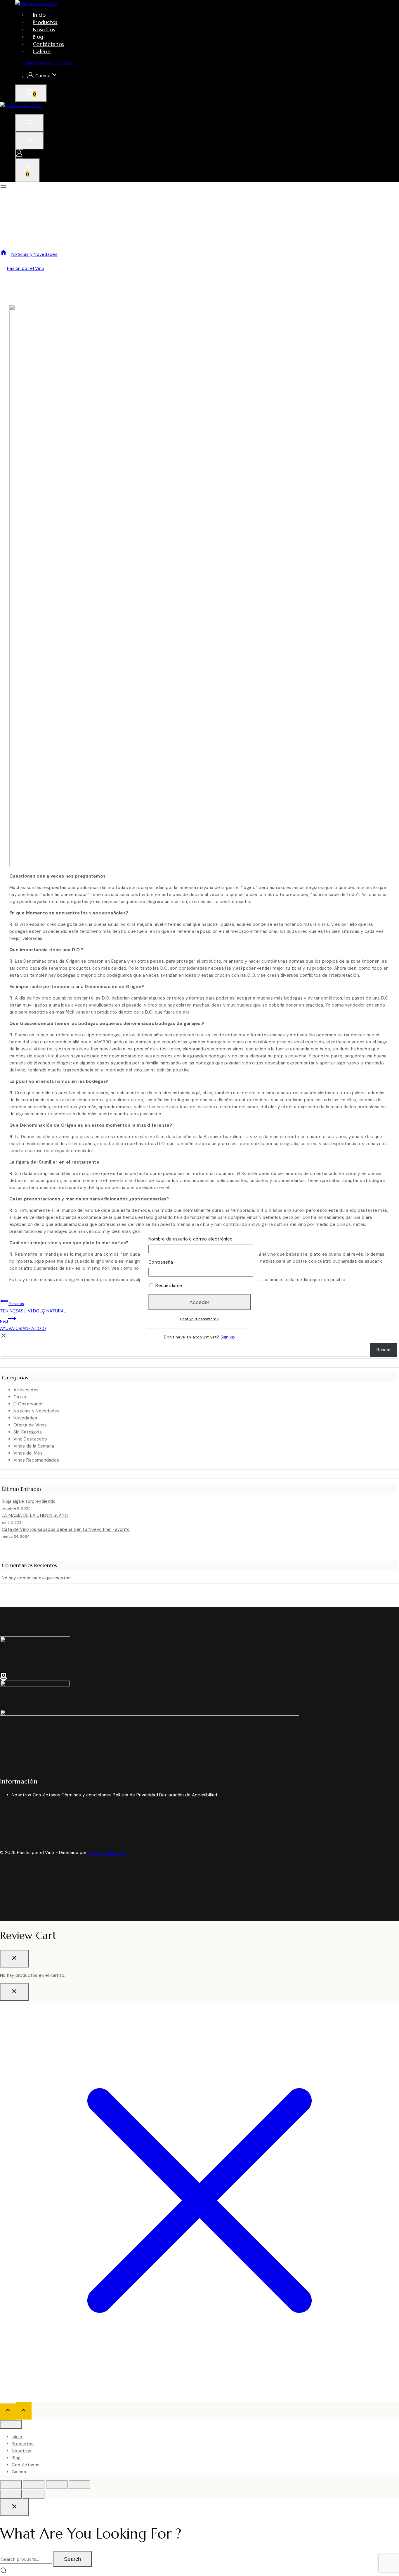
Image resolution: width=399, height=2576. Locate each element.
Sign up (228, 1337)
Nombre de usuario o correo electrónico (190, 1239)
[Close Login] (14, 1992)
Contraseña (161, 1262)
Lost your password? (199, 1319)
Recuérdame (168, 1286)
